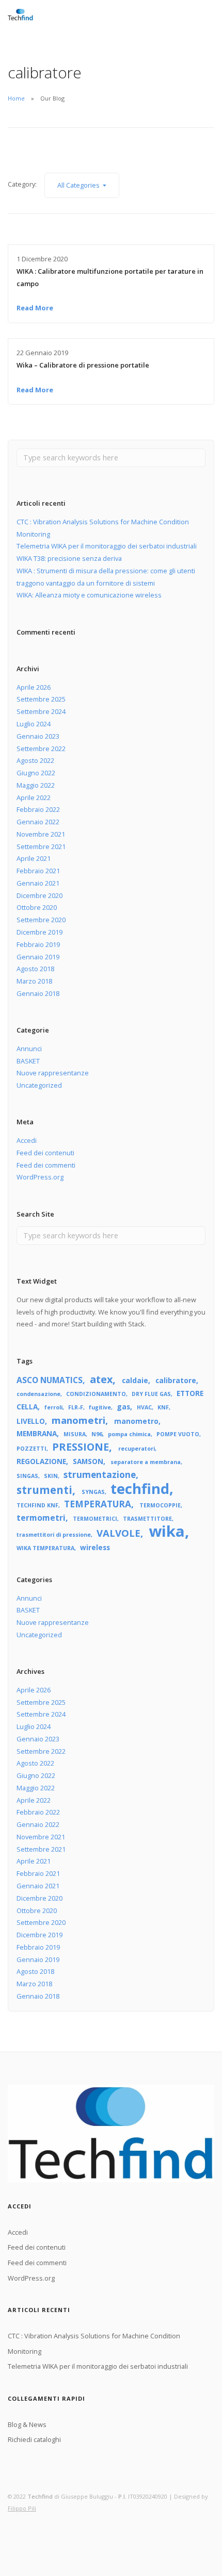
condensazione (38, 1394)
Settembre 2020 (41, 920)
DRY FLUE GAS (151, 1394)
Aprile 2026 (34, 687)
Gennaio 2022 (38, 822)
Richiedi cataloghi (34, 2439)
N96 (97, 1434)
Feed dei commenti (46, 1165)
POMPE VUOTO (178, 1434)
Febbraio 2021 (38, 871)
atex (101, 1379)
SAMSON (88, 1461)
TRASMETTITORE (147, 1519)
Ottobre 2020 (37, 907)
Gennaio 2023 (38, 736)
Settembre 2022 (41, 749)
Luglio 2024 (34, 724)
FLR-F (76, 1407)
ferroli (53, 1407)
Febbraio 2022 (38, 809)
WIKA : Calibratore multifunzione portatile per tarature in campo (110, 277)
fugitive (100, 1407)
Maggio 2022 (36, 785)
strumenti (44, 1490)
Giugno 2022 (36, 773)
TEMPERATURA (98, 1504)
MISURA (75, 1434)
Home (16, 98)
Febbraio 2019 (38, 944)
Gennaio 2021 (38, 883)
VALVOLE (118, 1533)
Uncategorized (39, 1085)
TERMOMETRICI (95, 1519)
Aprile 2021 (34, 858)
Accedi (27, 1140)
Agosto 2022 (35, 760)
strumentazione (100, 1475)
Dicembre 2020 (39, 895)
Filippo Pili (22, 2508)
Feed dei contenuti (45, 1153)
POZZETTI (31, 1449)
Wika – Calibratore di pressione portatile (83, 365)
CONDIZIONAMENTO (96, 1394)
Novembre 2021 (41, 834)
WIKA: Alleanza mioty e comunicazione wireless (89, 595)
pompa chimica (129, 1434)
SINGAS (27, 1476)
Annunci (29, 1049)
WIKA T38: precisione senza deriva (69, 558)
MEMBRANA (37, 1433)
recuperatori (137, 1449)
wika (167, 1531)
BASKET (28, 1061)
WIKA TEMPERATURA (45, 1548)
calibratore (176, 1380)
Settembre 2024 (41, 711)
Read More (35, 308)
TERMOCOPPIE (160, 1505)
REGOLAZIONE (41, 1461)
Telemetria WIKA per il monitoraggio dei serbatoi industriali (107, 546)
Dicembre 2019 (39, 932)
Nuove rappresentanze (53, 1073)
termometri (41, 1518)
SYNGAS (93, 1492)
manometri (78, 1420)
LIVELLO (31, 1421)
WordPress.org (40, 1177)
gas (123, 1407)
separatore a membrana (146, 1462)
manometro (136, 1421)
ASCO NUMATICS (50, 1380)
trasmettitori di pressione (54, 1535)
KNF (163, 1407)
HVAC (144, 1407)
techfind (140, 1489)
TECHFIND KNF (37, 1505)
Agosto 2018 (35, 969)
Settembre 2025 (41, 699)
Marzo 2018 (34, 981)
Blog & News (27, 2424)
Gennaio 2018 (38, 993)
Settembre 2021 (41, 846)
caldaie (135, 1380)
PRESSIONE (81, 1447)
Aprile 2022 (34, 797)
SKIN (51, 1476)
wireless (95, 1547)
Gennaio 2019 (38, 957)
